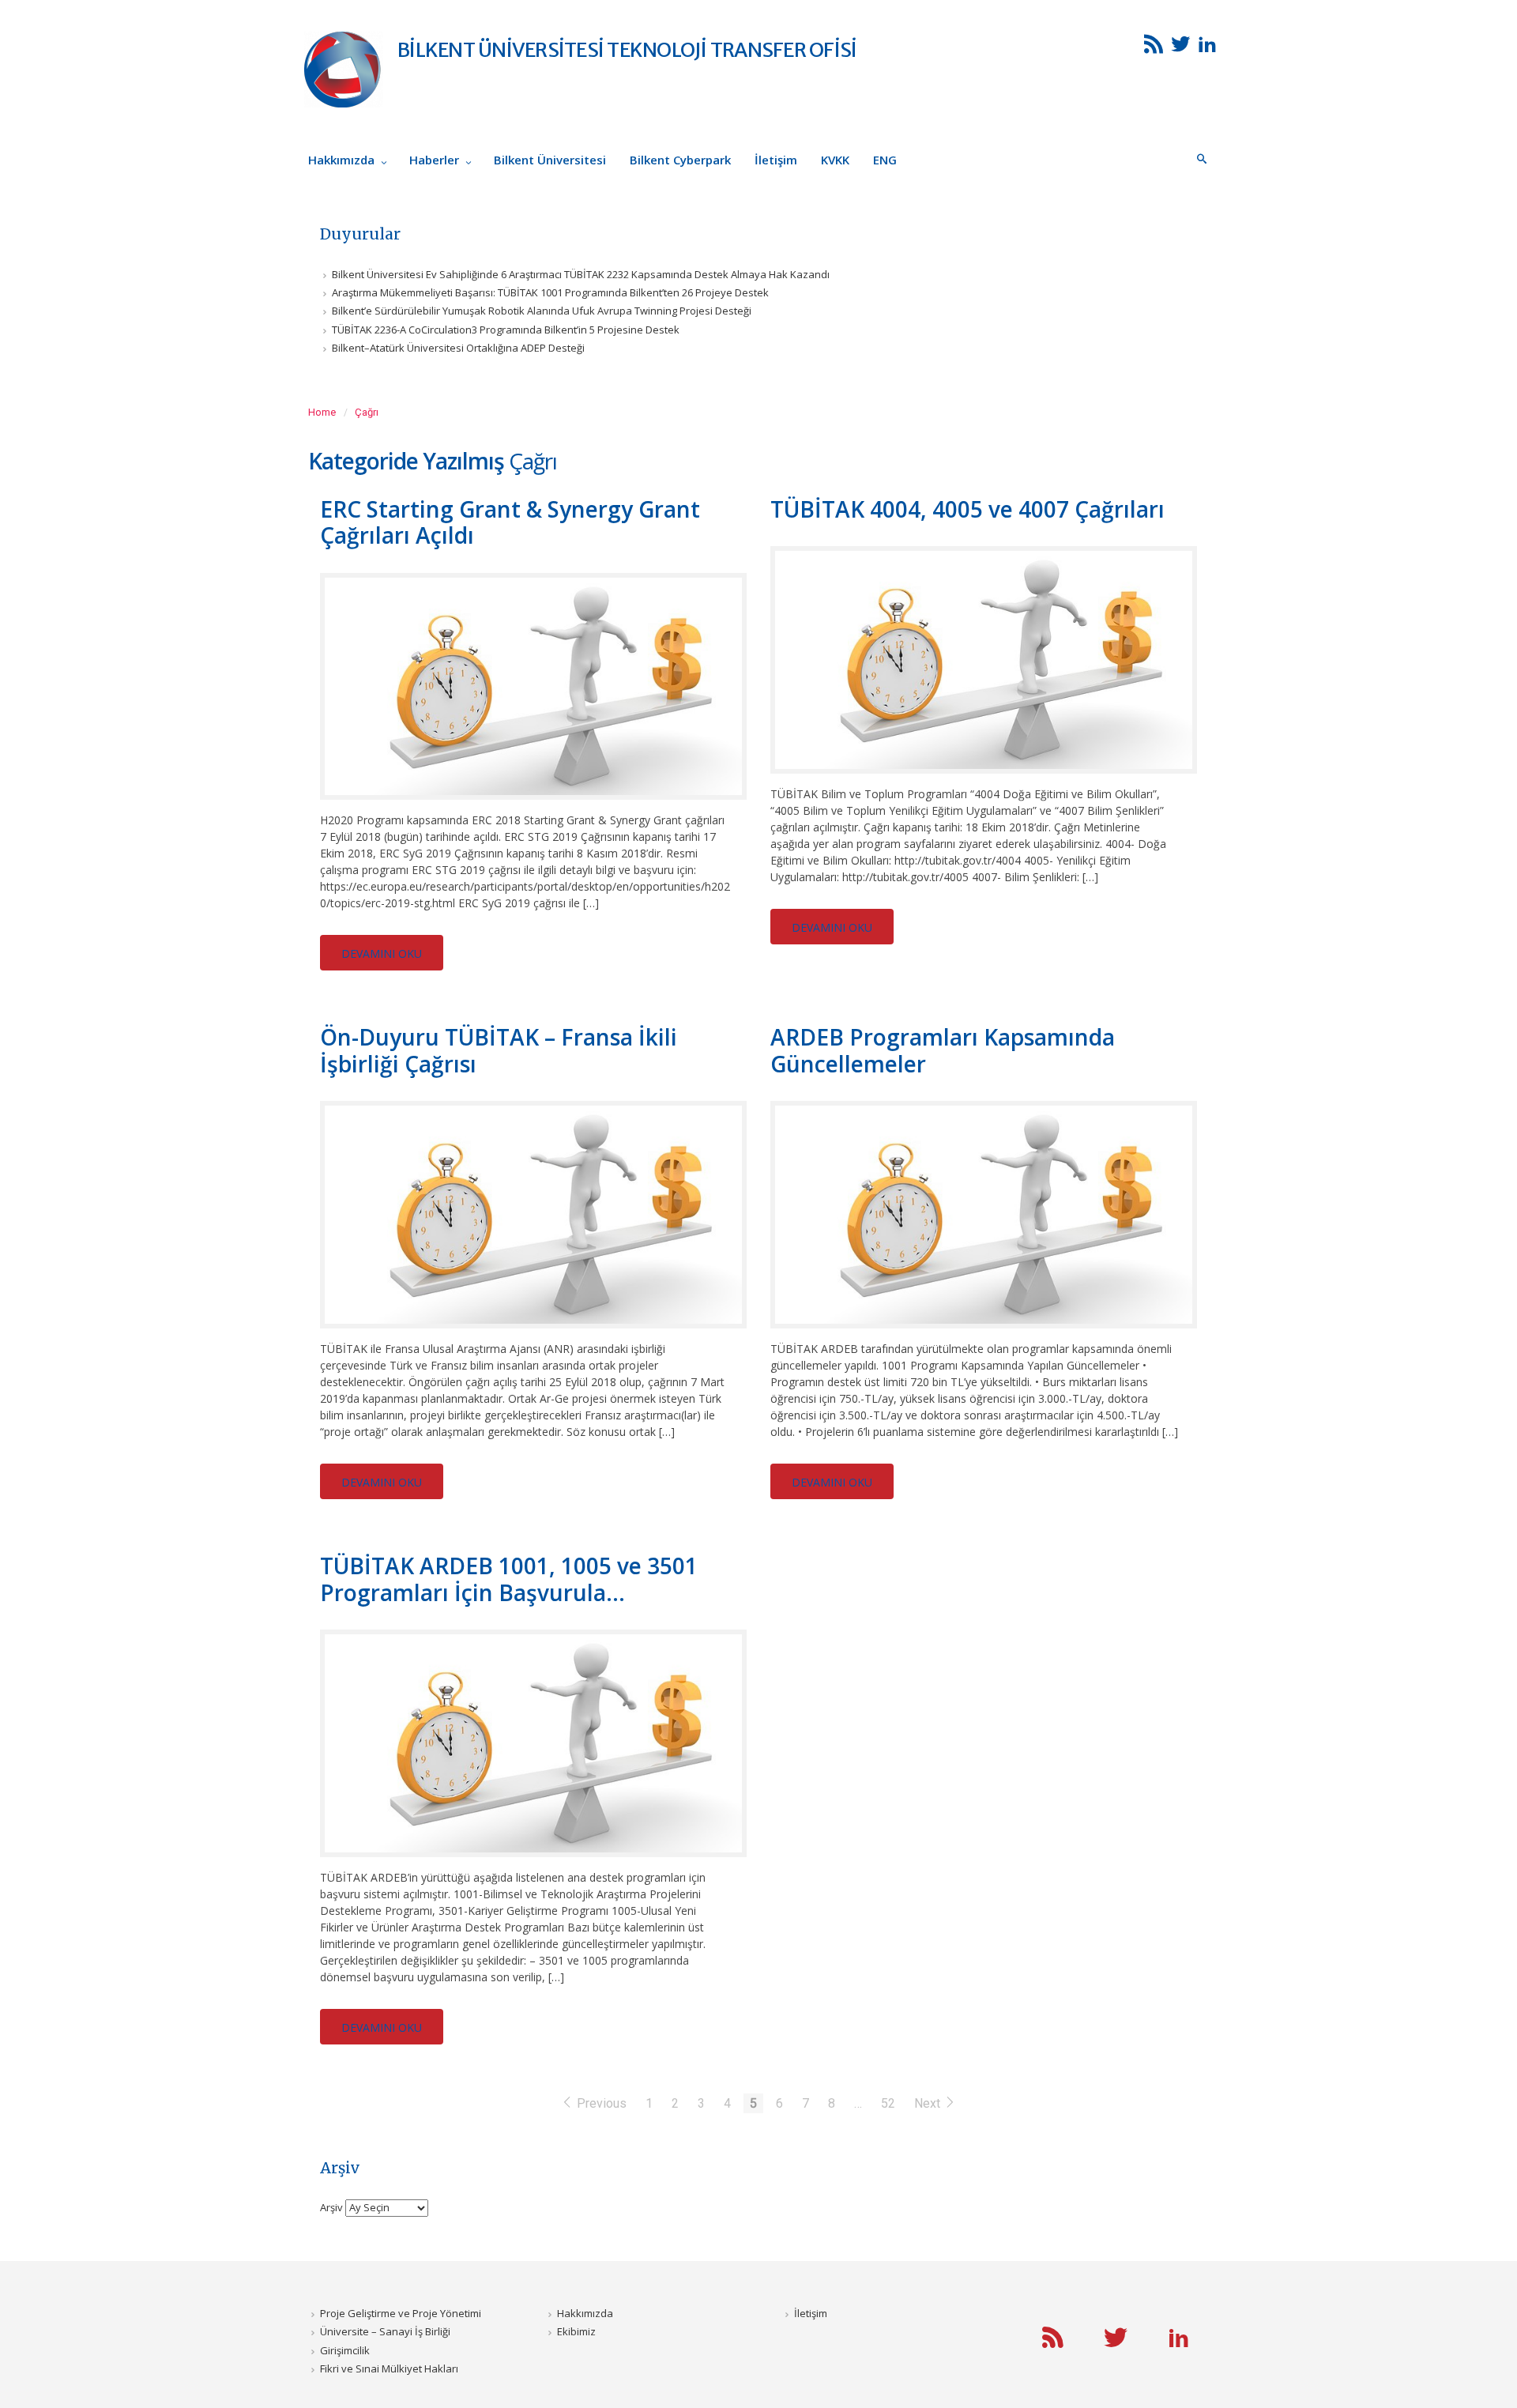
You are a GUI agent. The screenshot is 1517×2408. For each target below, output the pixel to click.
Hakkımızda (585, 2313)
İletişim (811, 2313)
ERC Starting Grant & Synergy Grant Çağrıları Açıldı (510, 522)
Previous (602, 2103)
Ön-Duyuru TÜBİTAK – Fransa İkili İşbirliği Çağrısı (499, 1050)
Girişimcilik (345, 2350)
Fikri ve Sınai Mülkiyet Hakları (389, 2368)
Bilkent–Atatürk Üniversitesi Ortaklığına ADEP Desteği (458, 348)
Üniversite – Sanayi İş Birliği (385, 2331)
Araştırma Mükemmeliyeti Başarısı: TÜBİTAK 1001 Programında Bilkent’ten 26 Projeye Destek (550, 292)
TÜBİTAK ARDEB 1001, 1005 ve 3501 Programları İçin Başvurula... (509, 1579)
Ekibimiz (576, 2331)
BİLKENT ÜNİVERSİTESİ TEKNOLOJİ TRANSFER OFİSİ (627, 50)
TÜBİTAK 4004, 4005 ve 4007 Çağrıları (967, 509)
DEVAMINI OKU (382, 953)
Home (322, 412)
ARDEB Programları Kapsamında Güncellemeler (943, 1050)
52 (888, 2103)
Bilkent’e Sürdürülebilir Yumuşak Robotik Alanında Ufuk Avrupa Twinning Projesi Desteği (542, 311)
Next (929, 2103)
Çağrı (367, 412)
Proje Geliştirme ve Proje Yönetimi (401, 2313)
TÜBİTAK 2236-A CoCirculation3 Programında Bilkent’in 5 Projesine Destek (506, 330)
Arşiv (331, 2207)
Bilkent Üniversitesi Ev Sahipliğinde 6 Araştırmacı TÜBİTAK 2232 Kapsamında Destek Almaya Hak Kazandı (581, 274)
